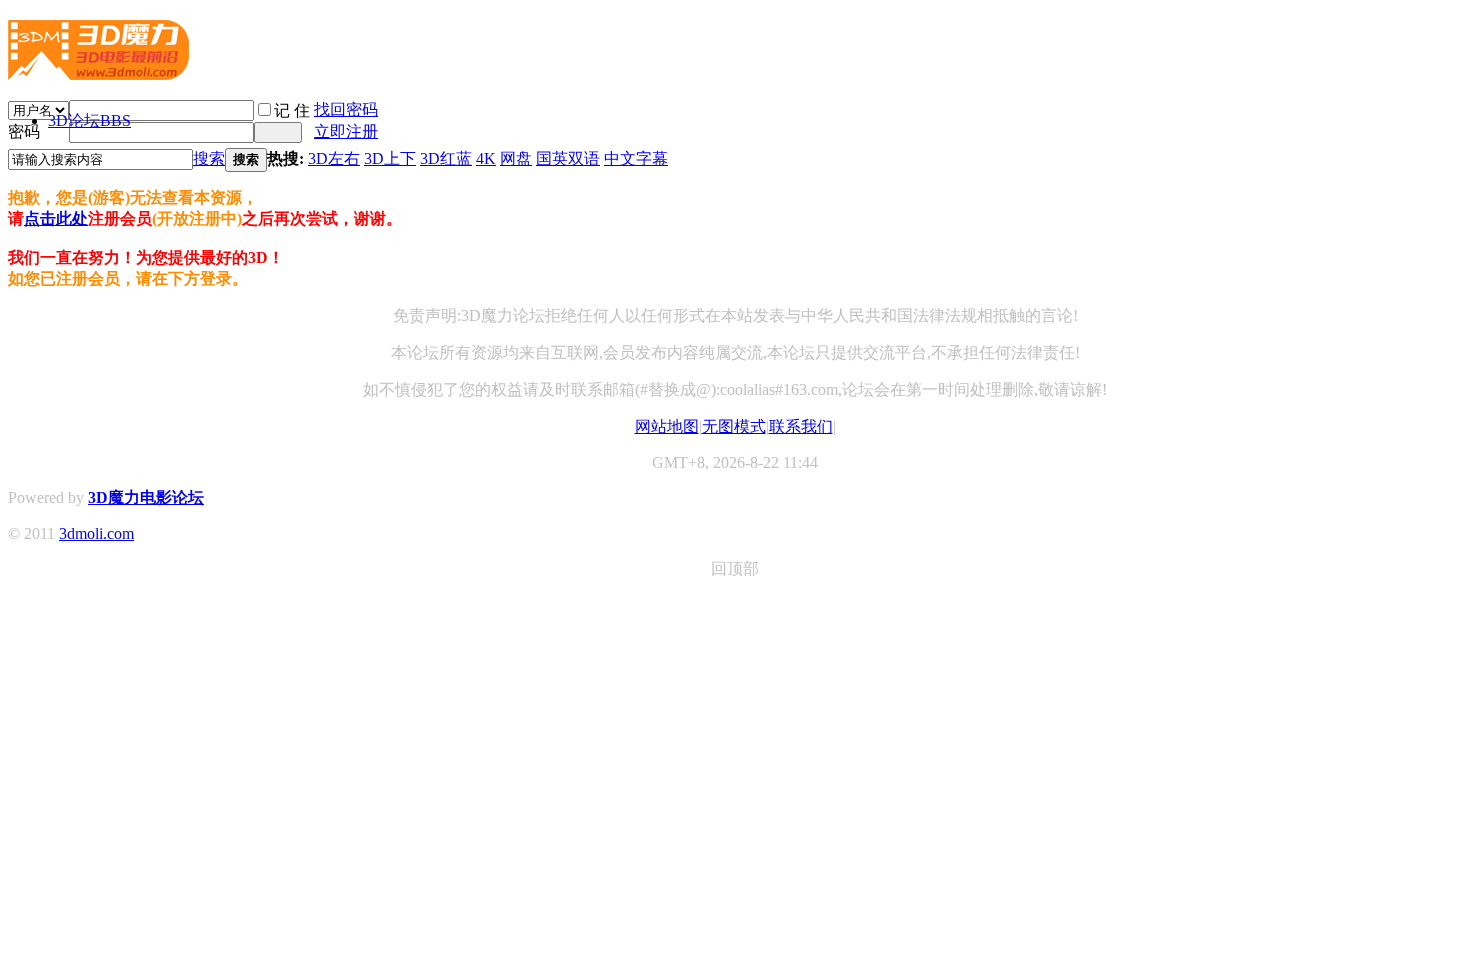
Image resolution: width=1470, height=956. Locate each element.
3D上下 (390, 158)
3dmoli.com (96, 533)
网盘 (516, 158)
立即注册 (346, 131)
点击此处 (56, 218)
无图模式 (734, 426)
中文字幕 (636, 158)
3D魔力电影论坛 (146, 497)
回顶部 (735, 568)
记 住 (292, 110)
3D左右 (334, 158)
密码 (24, 131)
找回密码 (346, 109)
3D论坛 (89, 120)
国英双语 (568, 158)
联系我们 (801, 426)
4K (486, 158)
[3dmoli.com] (98, 72)
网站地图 (667, 426)
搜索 (209, 158)
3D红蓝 (446, 158)
